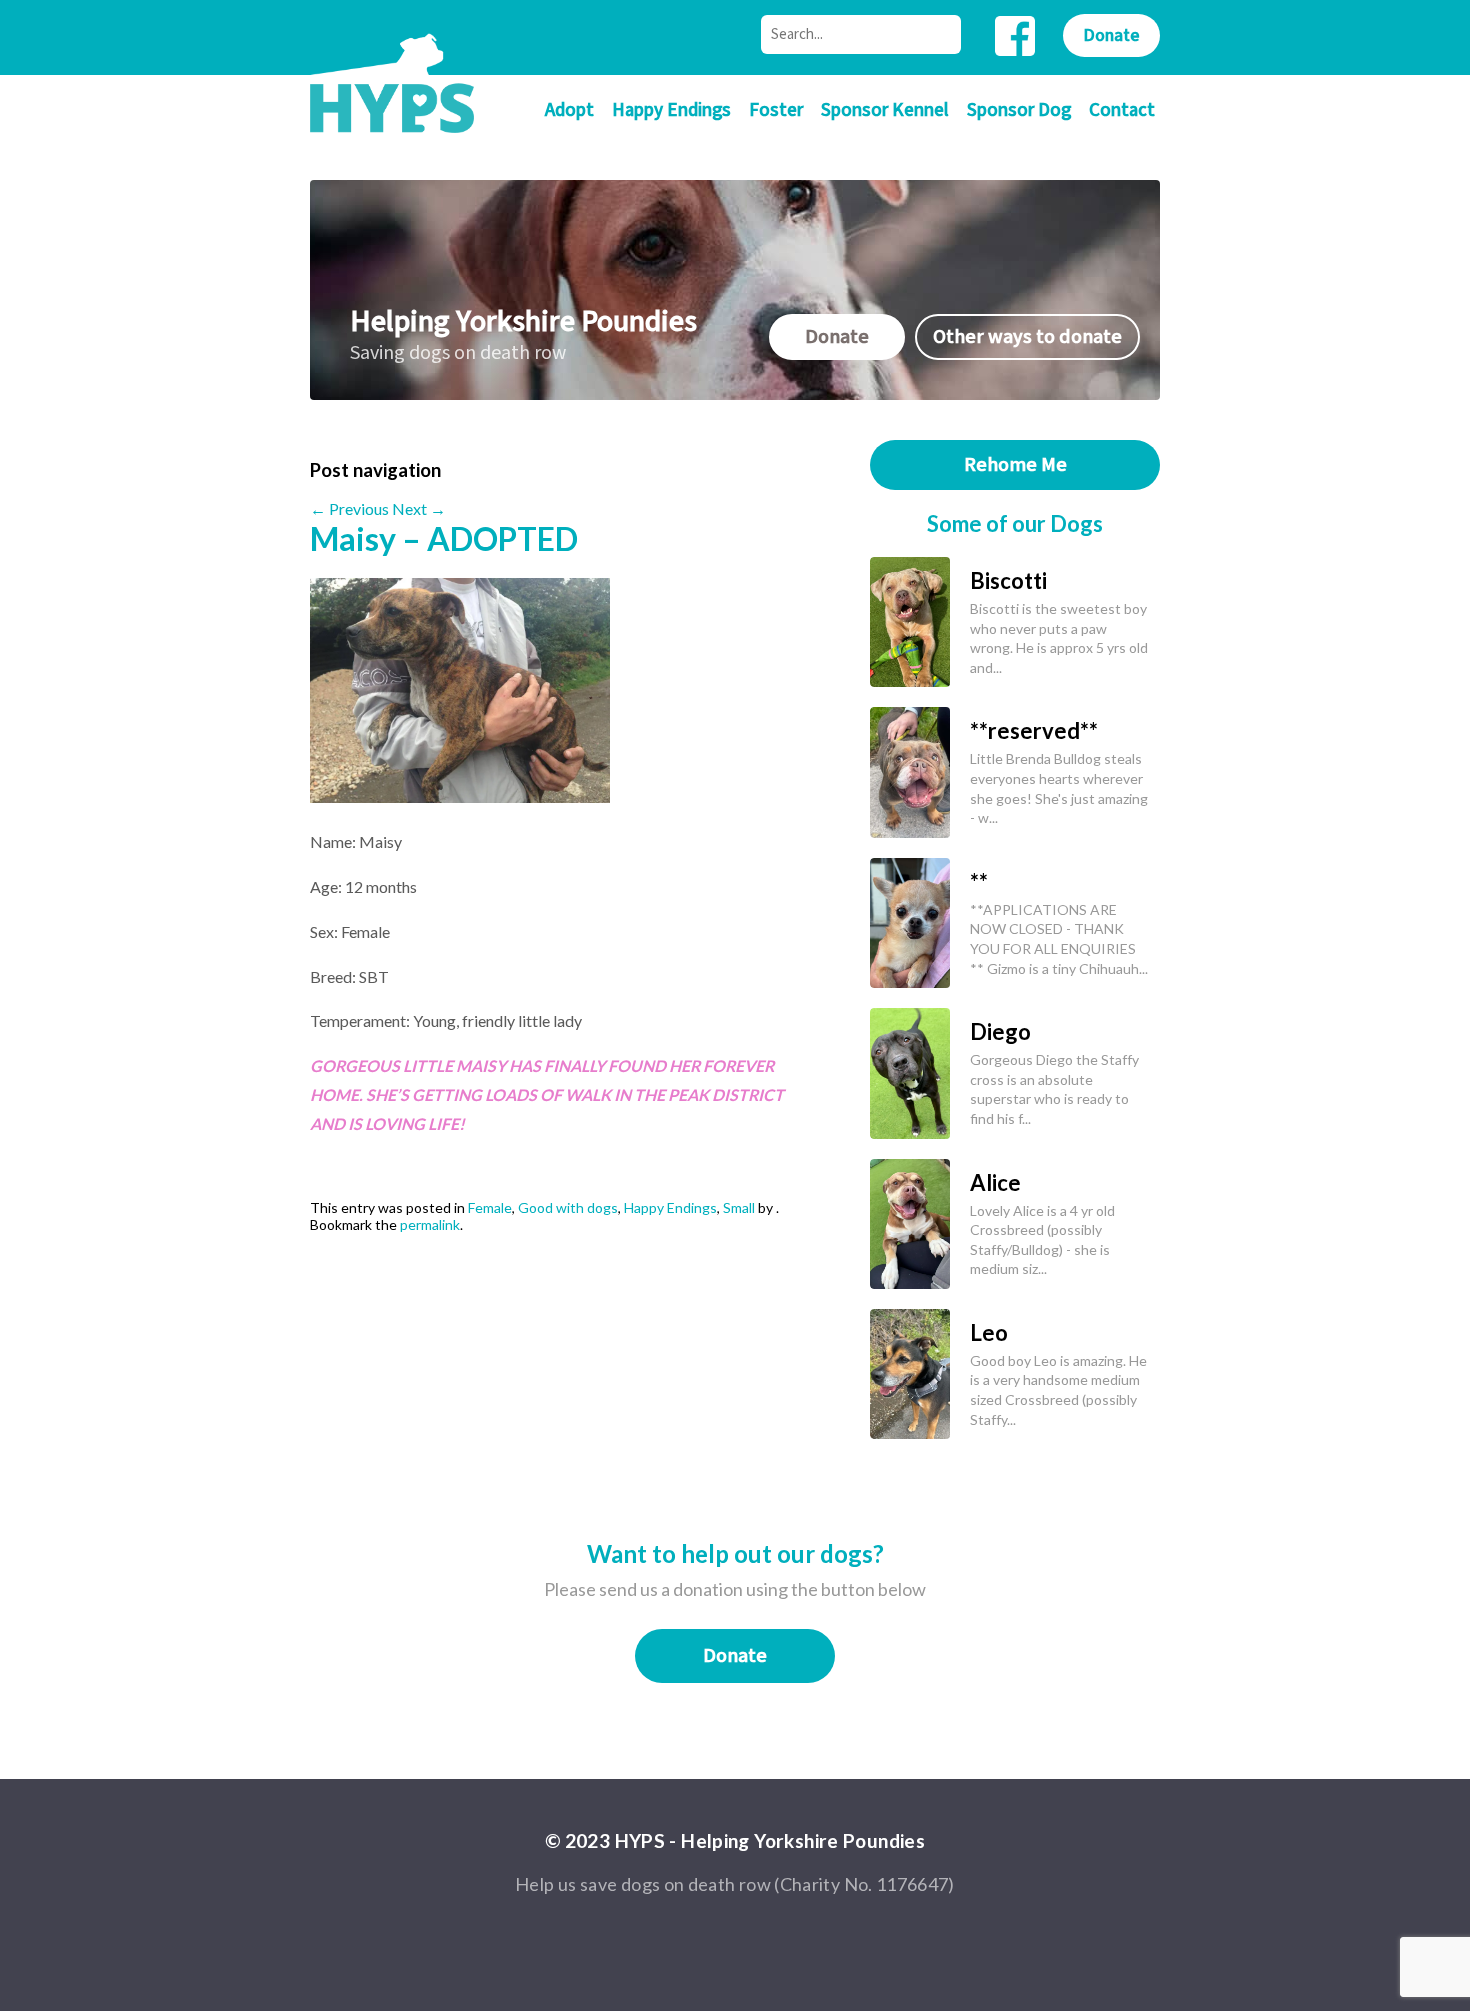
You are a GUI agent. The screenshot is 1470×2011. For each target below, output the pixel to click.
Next (419, 508)
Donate (1111, 35)
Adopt (569, 110)
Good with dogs (568, 1207)
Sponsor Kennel (885, 110)
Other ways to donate (1027, 337)
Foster (776, 110)
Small (739, 1207)
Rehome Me (1015, 465)
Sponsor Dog (1019, 110)
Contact (1122, 110)
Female (490, 1207)
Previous (349, 508)
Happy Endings (671, 110)
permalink (430, 1224)
